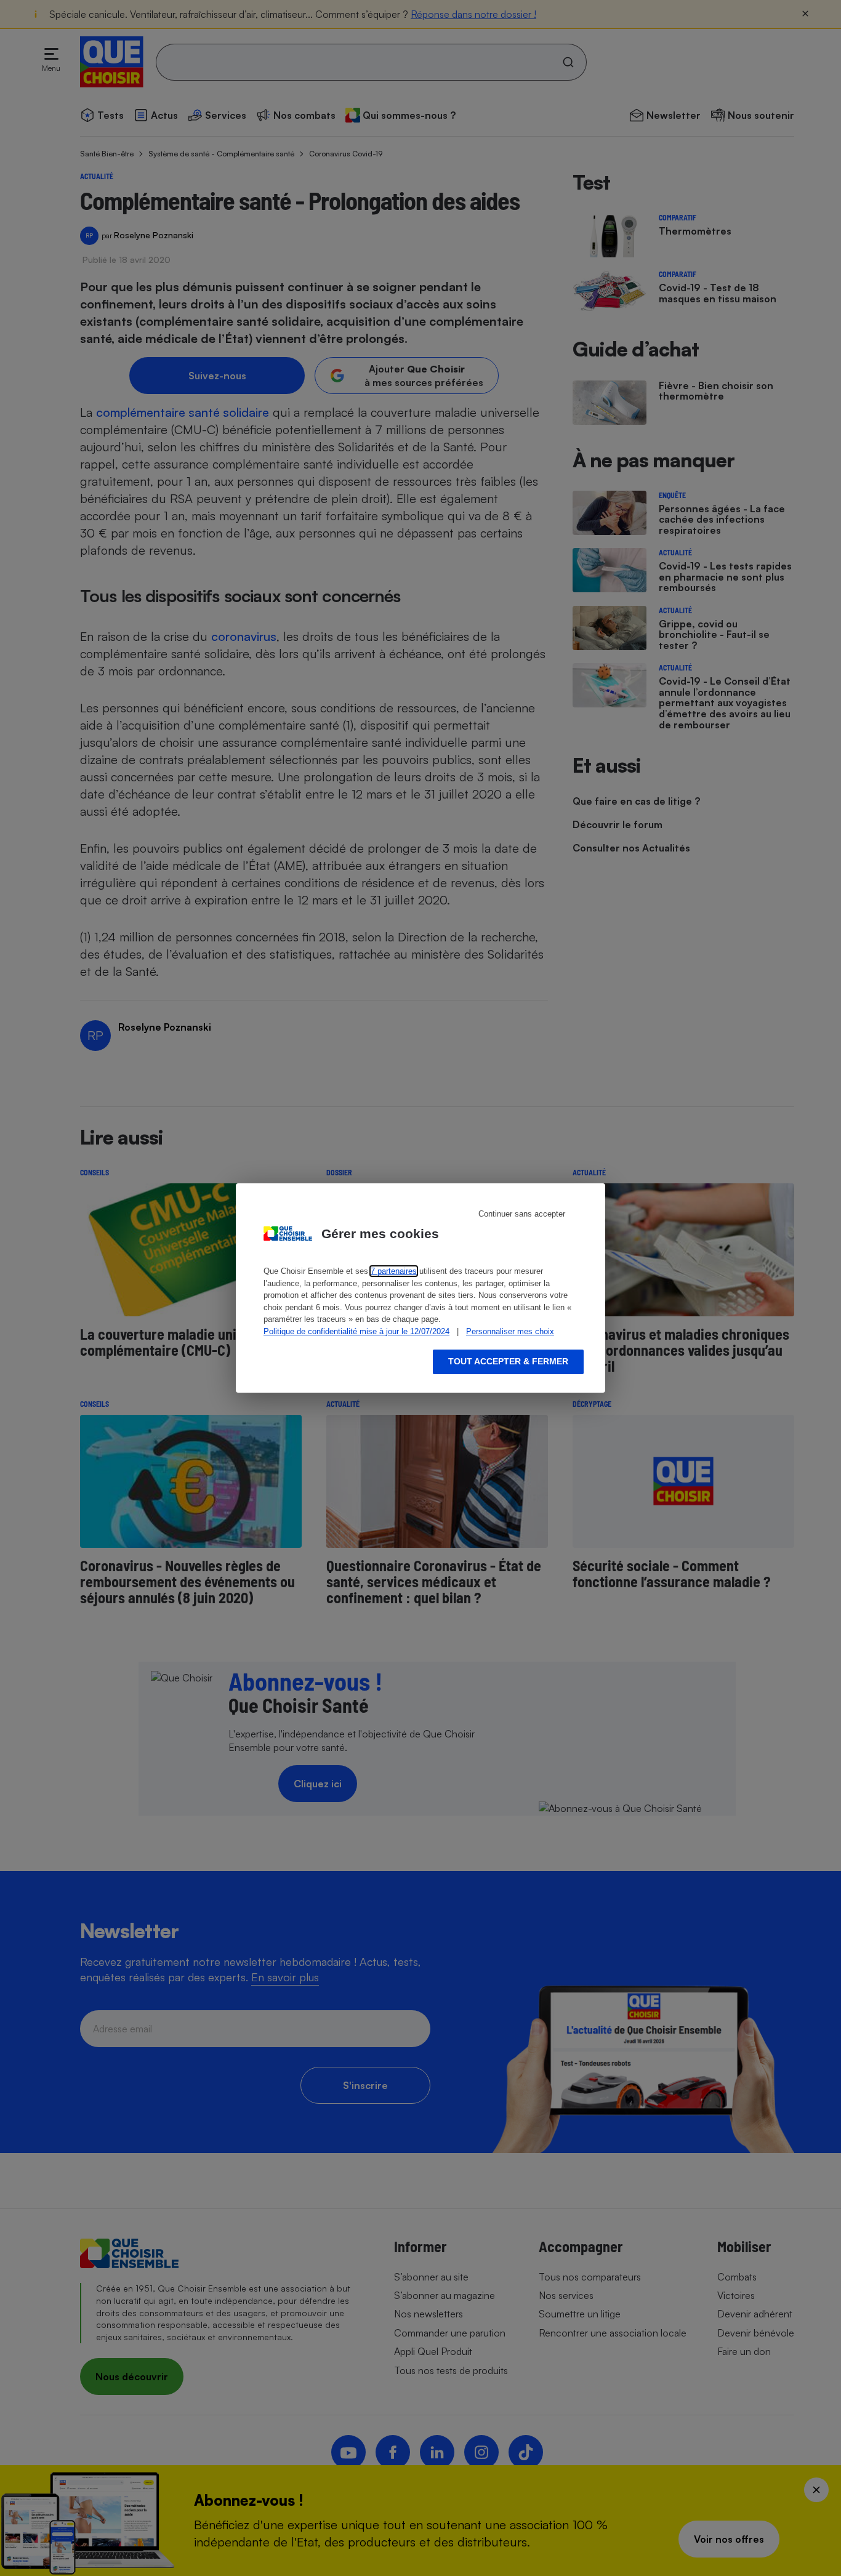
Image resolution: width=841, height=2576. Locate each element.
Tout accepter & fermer (508, 1361)
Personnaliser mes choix (510, 1331)
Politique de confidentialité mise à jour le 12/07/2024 (356, 1331)
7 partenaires (394, 1271)
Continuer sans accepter (522, 1214)
